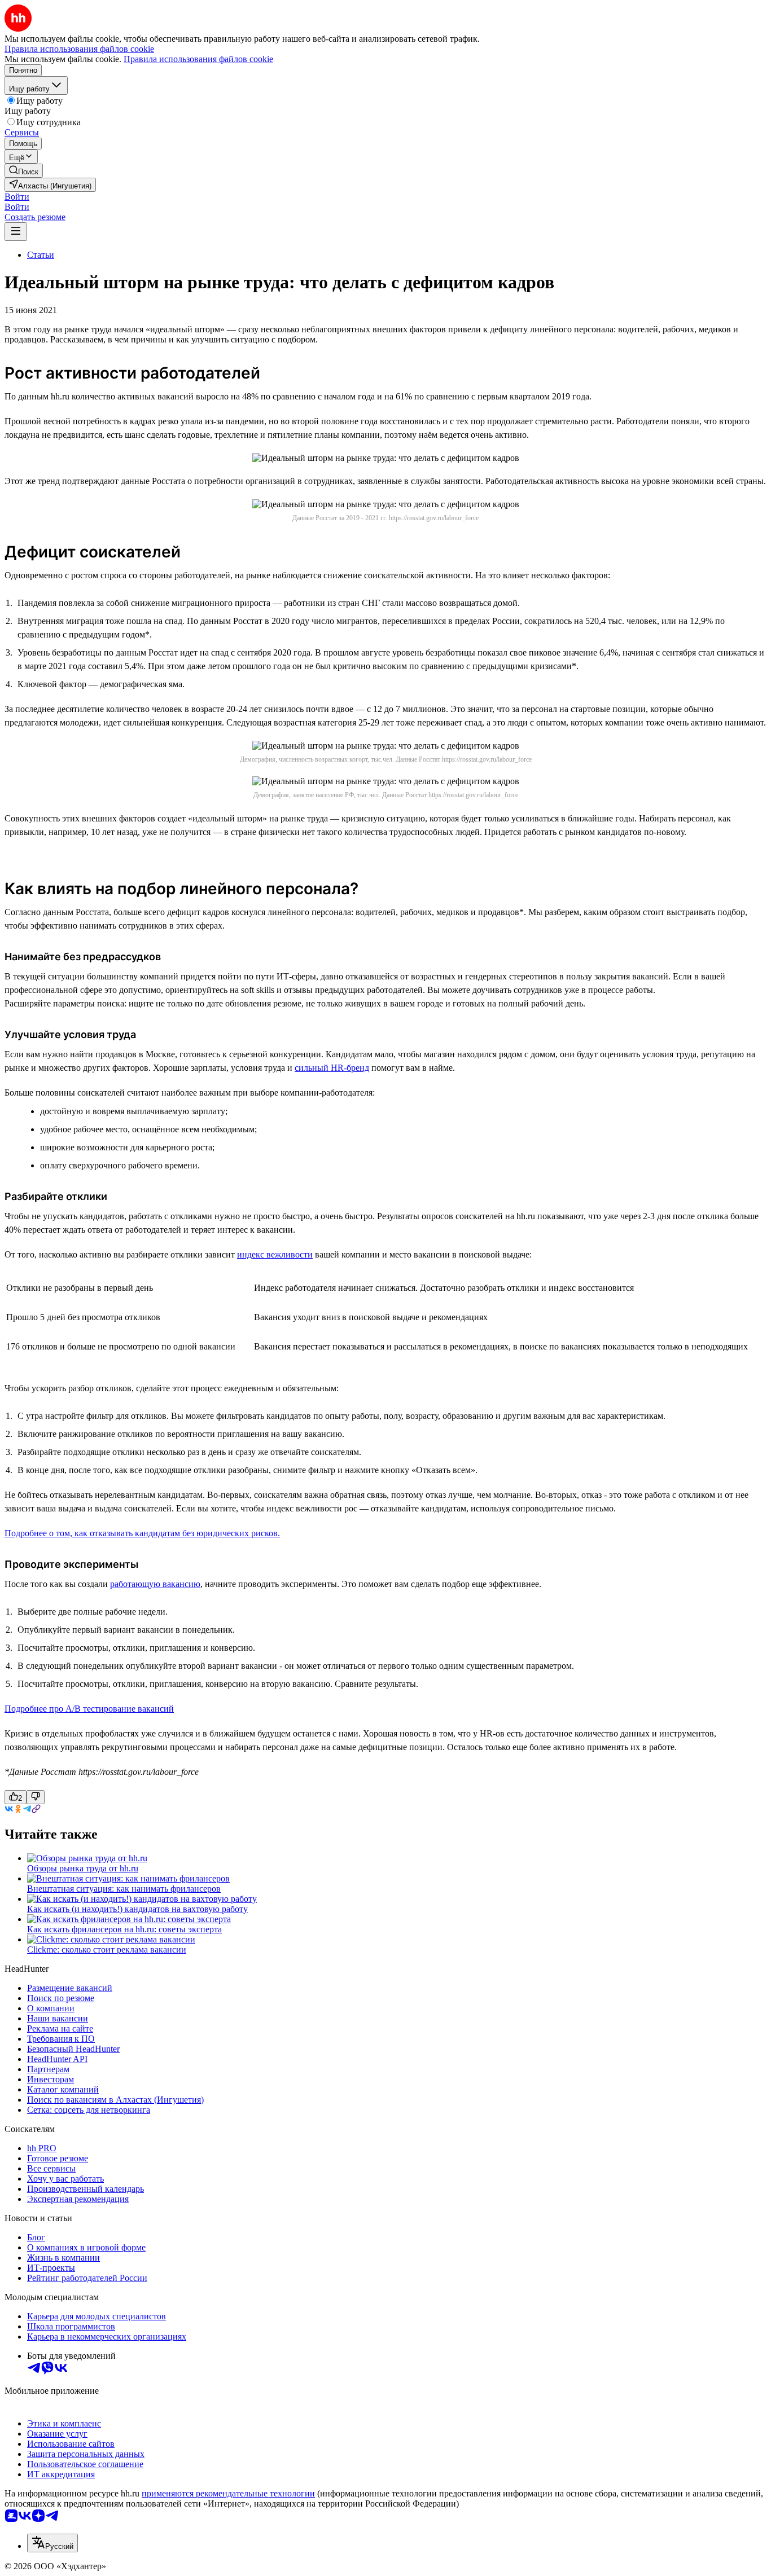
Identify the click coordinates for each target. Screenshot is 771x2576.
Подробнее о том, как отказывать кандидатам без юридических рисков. (142, 1533)
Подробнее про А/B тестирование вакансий (89, 1709)
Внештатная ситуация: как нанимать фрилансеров (124, 1889)
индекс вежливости (275, 1254)
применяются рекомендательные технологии (228, 2493)
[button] (17, 197)
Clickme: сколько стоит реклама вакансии (107, 1949)
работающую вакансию (155, 1584)
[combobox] (52, 2543)
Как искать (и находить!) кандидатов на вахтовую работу (137, 1909)
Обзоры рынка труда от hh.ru (83, 1868)
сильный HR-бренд (332, 1068)
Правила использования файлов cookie (198, 59)
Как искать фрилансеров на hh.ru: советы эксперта (124, 1929)
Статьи (41, 255)
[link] (24, 171)
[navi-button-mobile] (16, 232)
